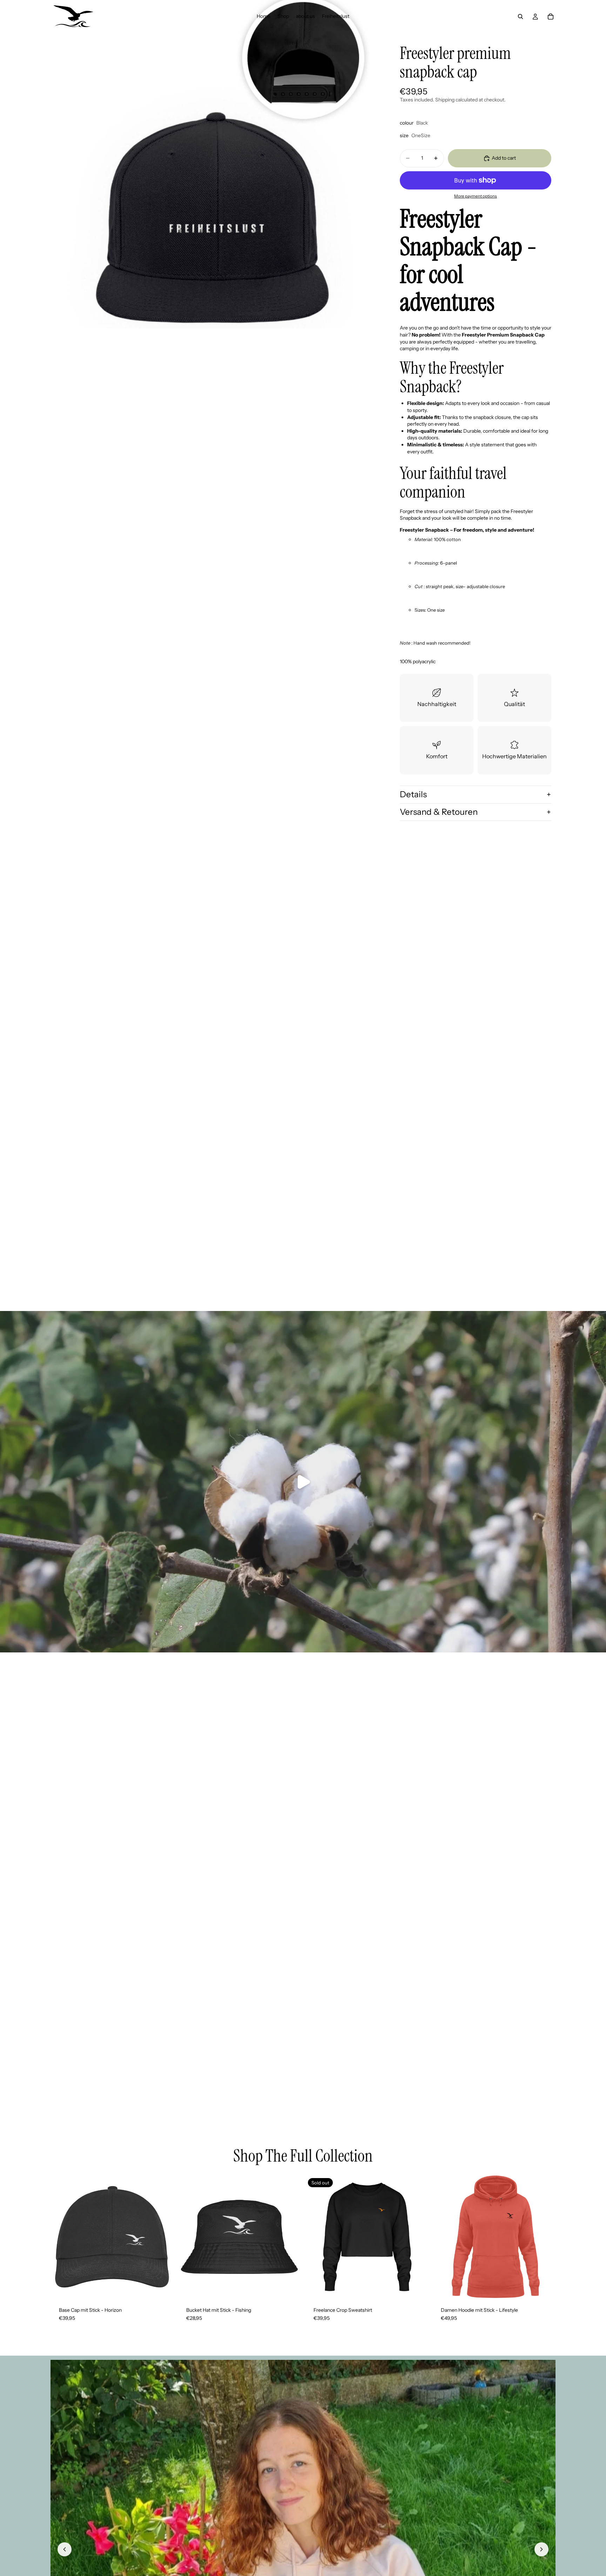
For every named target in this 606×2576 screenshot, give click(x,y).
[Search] (520, 16)
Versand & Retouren (439, 812)
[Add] (163, 2288)
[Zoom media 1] (215, 164)
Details (413, 794)
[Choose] (290, 2288)
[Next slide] (418, 2237)
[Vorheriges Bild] (65, 2549)
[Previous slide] (316, 2237)
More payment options (476, 196)
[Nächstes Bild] (541, 2549)
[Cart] (551, 16)
